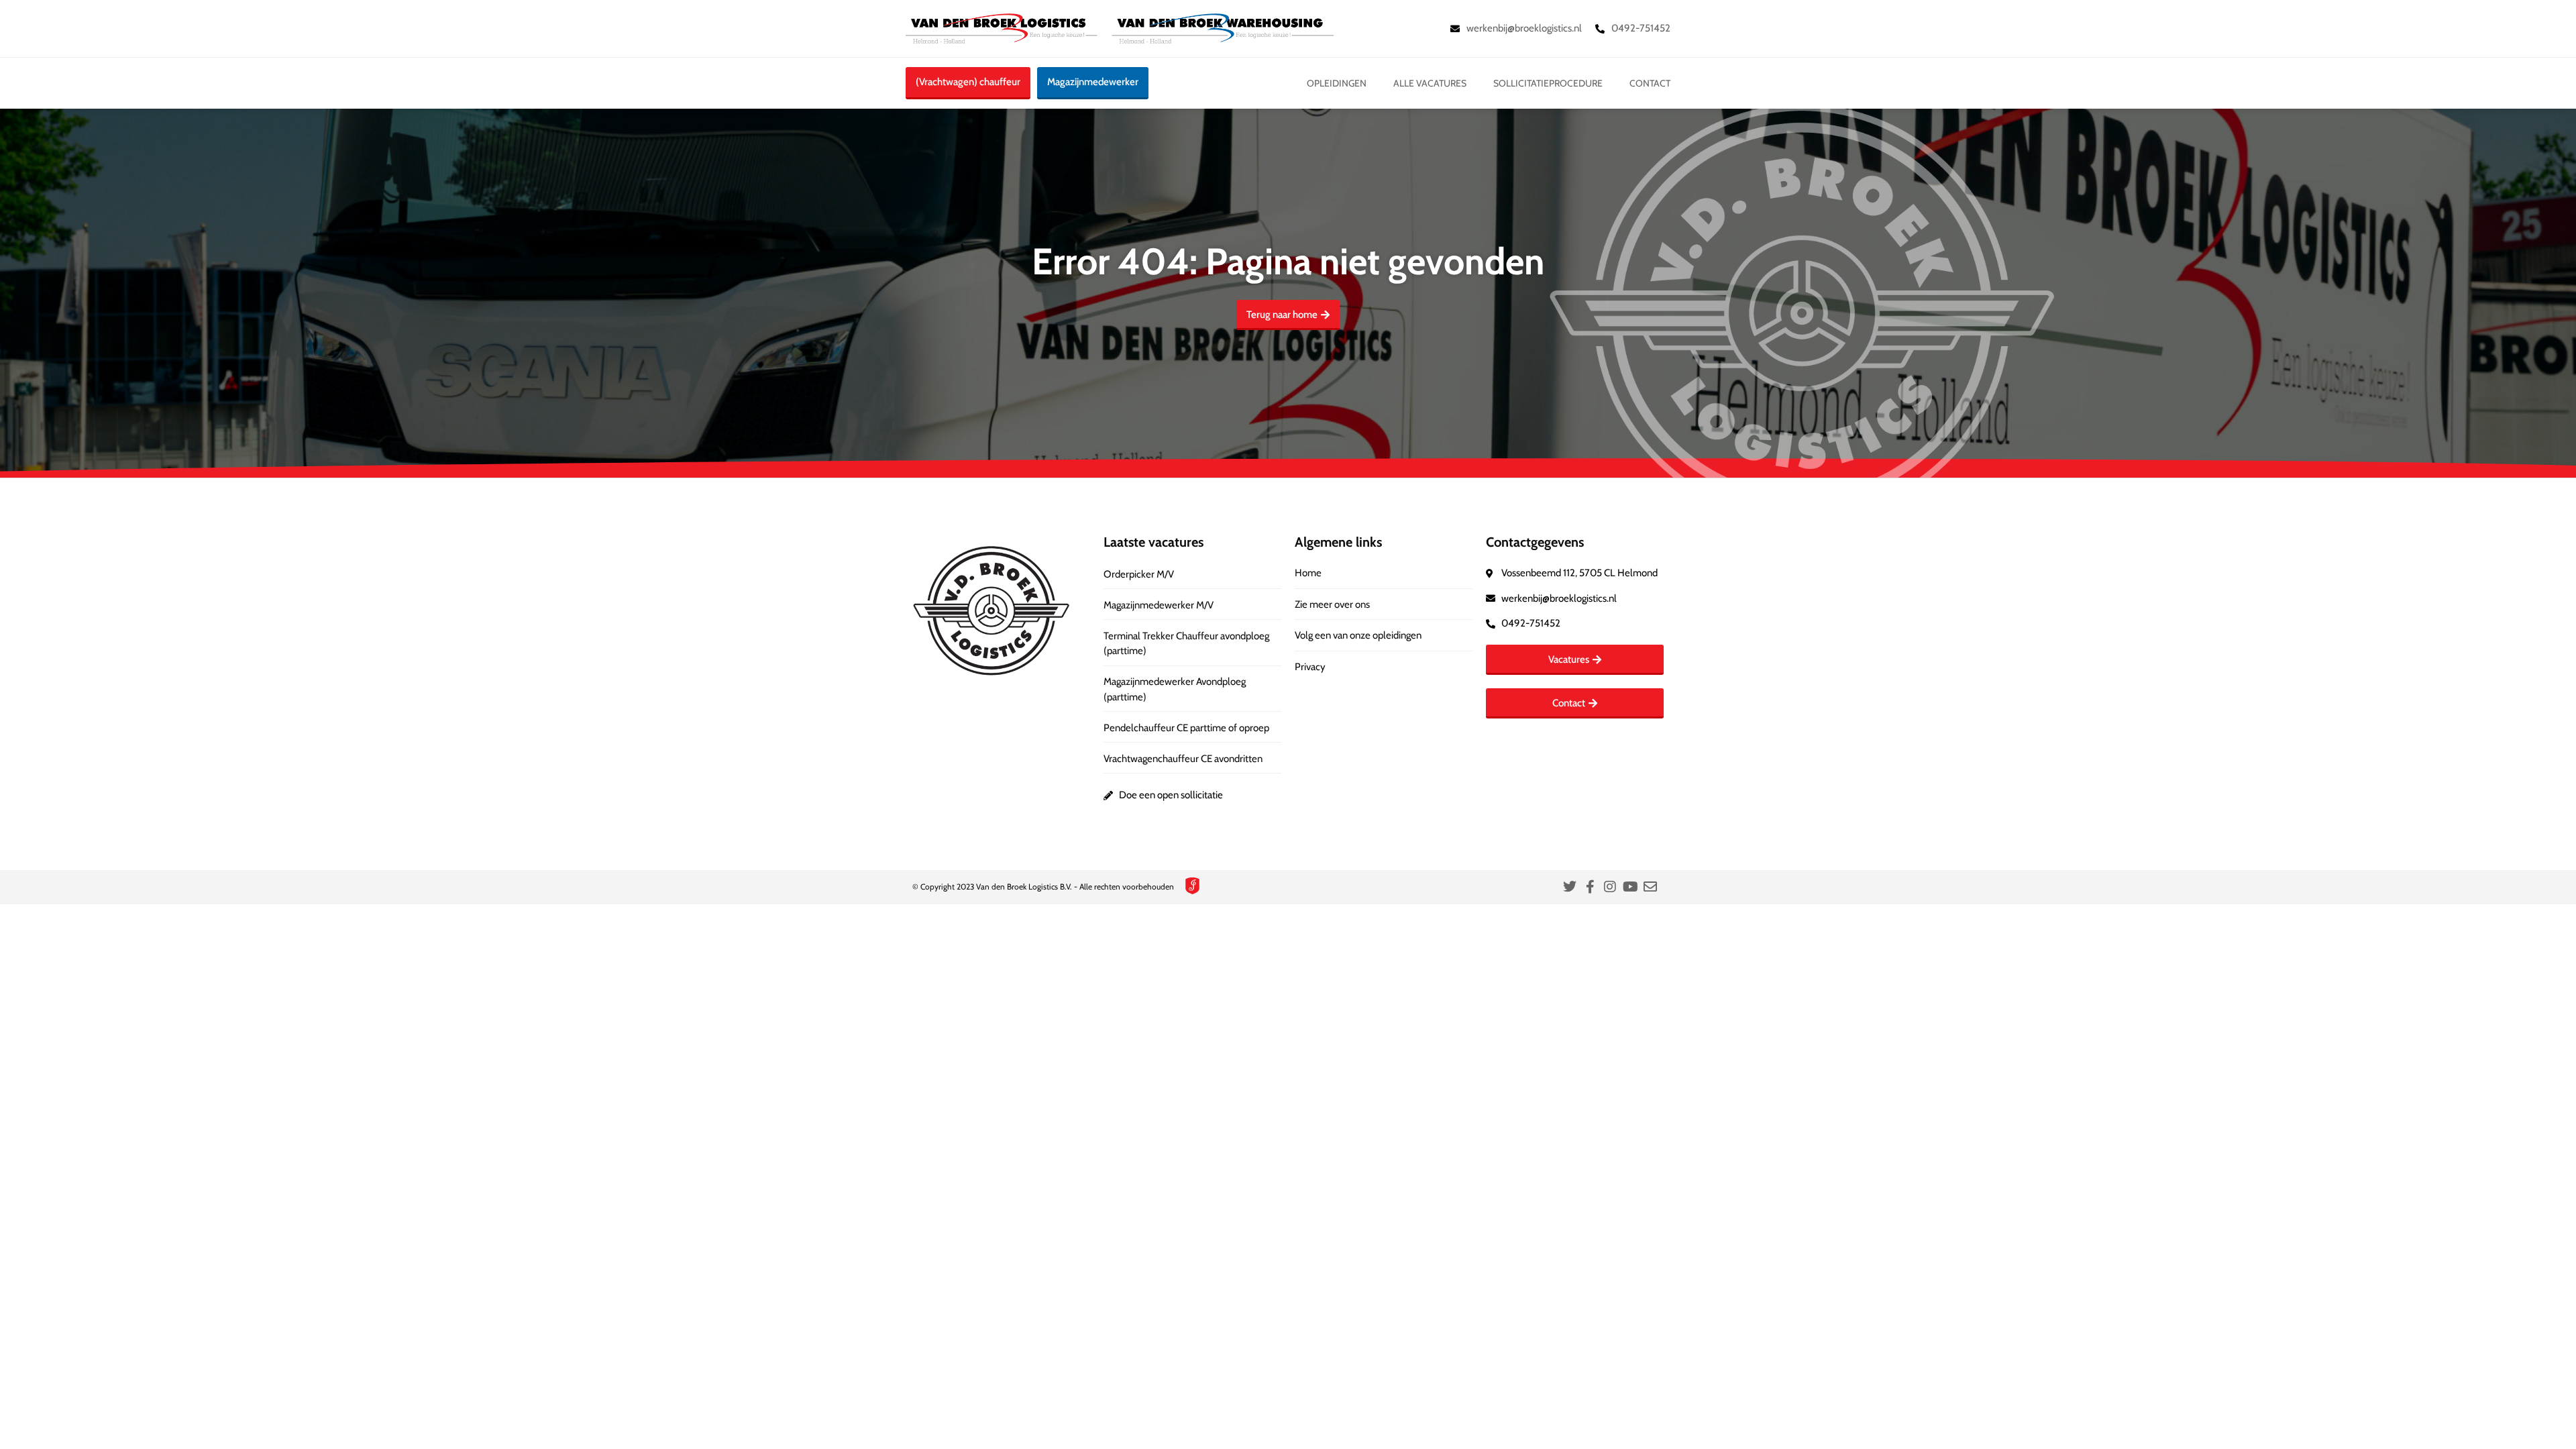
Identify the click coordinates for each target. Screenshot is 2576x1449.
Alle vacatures (1430, 83)
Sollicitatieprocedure (1548, 83)
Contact (1650, 83)
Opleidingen (1337, 83)
